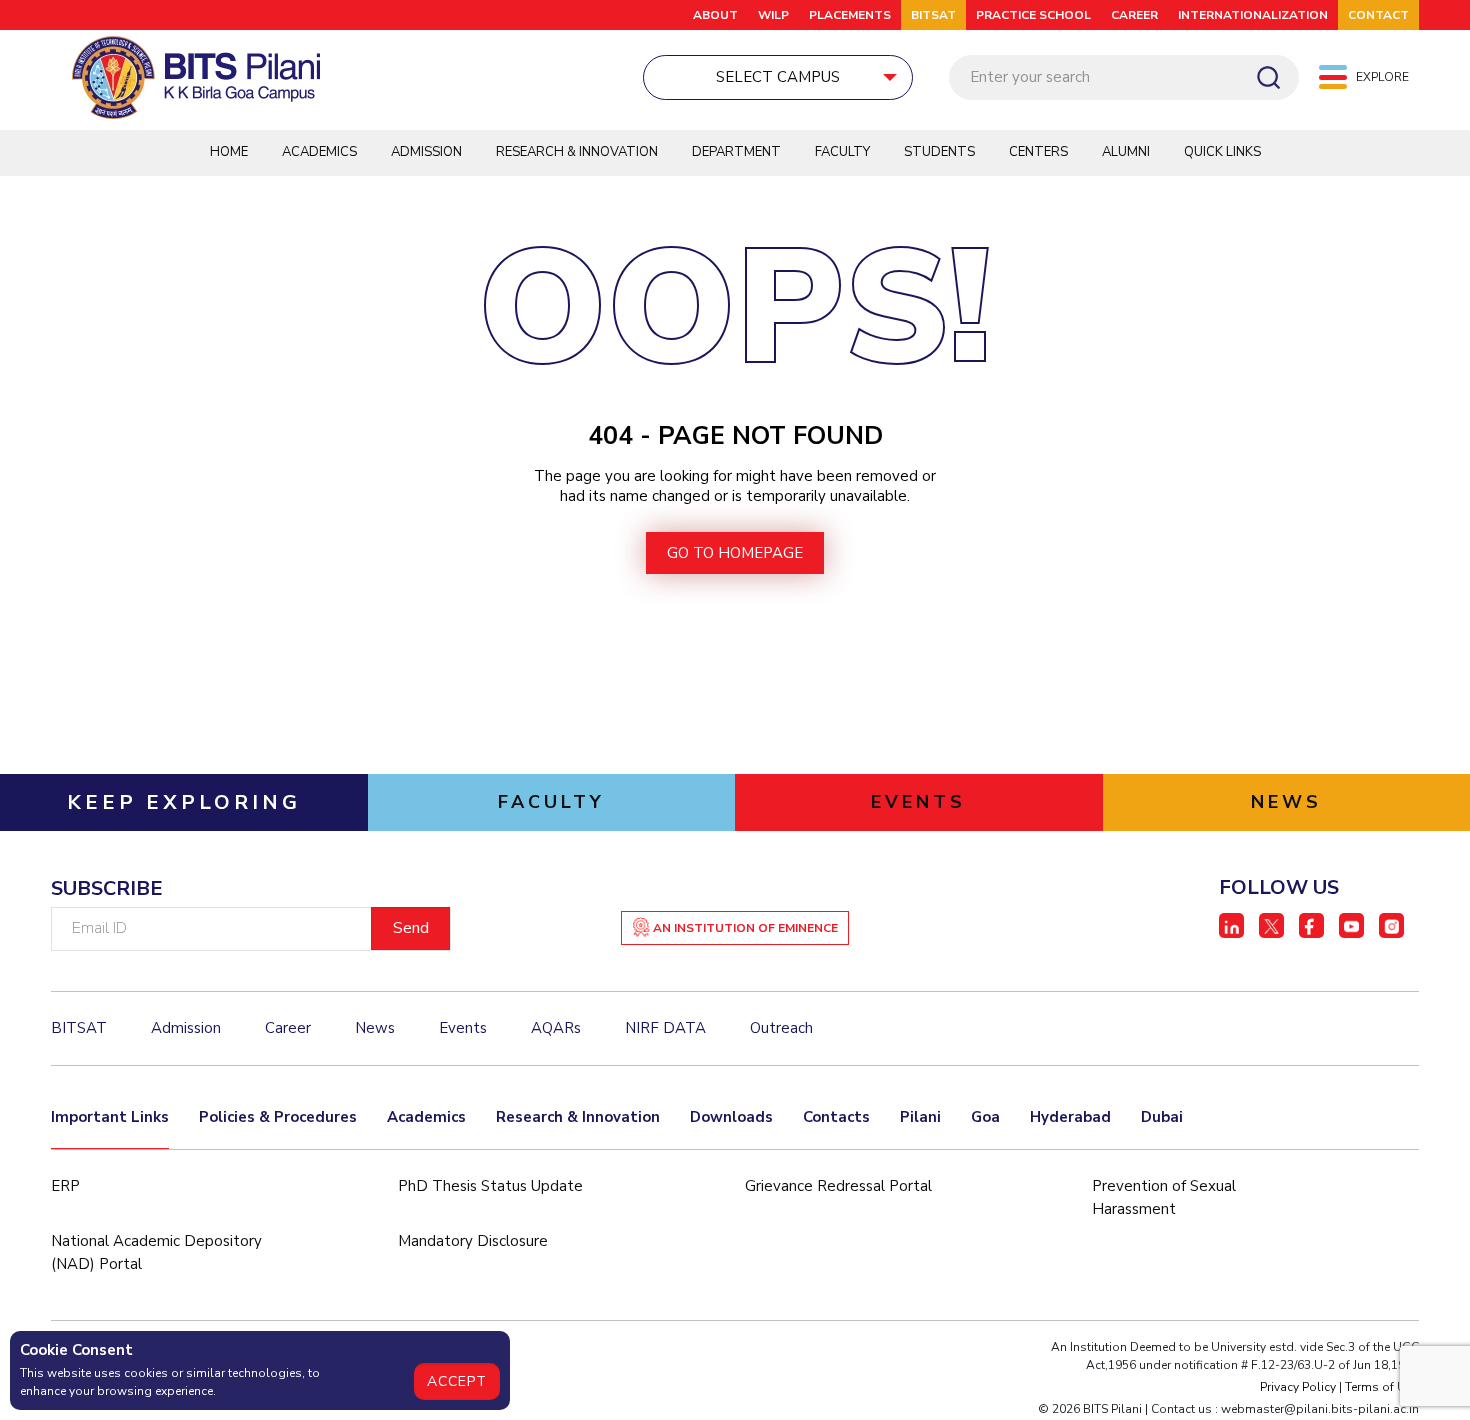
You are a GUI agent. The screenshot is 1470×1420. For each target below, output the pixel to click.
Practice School (1033, 15)
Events (463, 1028)
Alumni (1126, 152)
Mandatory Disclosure (473, 1241)
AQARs (556, 1028)
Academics (319, 152)
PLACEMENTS (850, 15)
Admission (426, 152)
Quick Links (1222, 152)
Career (1134, 15)
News (375, 1028)
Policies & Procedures (278, 1117)
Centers (1038, 152)
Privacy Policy (1298, 1387)
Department (736, 152)
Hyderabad (1070, 1117)
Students (939, 152)
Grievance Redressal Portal (838, 1186)
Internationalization (1253, 15)
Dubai (1162, 1117)
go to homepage (735, 553)
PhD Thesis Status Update (490, 1186)
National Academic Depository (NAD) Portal (156, 1252)
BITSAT (933, 15)
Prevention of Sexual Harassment (1164, 1197)
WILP (773, 15)
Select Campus (778, 77)
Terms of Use (1382, 1387)
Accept (457, 1381)
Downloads (731, 1117)
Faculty (842, 152)
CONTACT (1378, 15)
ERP (65, 1186)
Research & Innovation (577, 152)
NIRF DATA (665, 1028)
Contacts (836, 1117)
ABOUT (715, 15)
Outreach (781, 1028)
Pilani (920, 1117)
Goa (985, 1117)
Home (229, 152)
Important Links (110, 1117)
